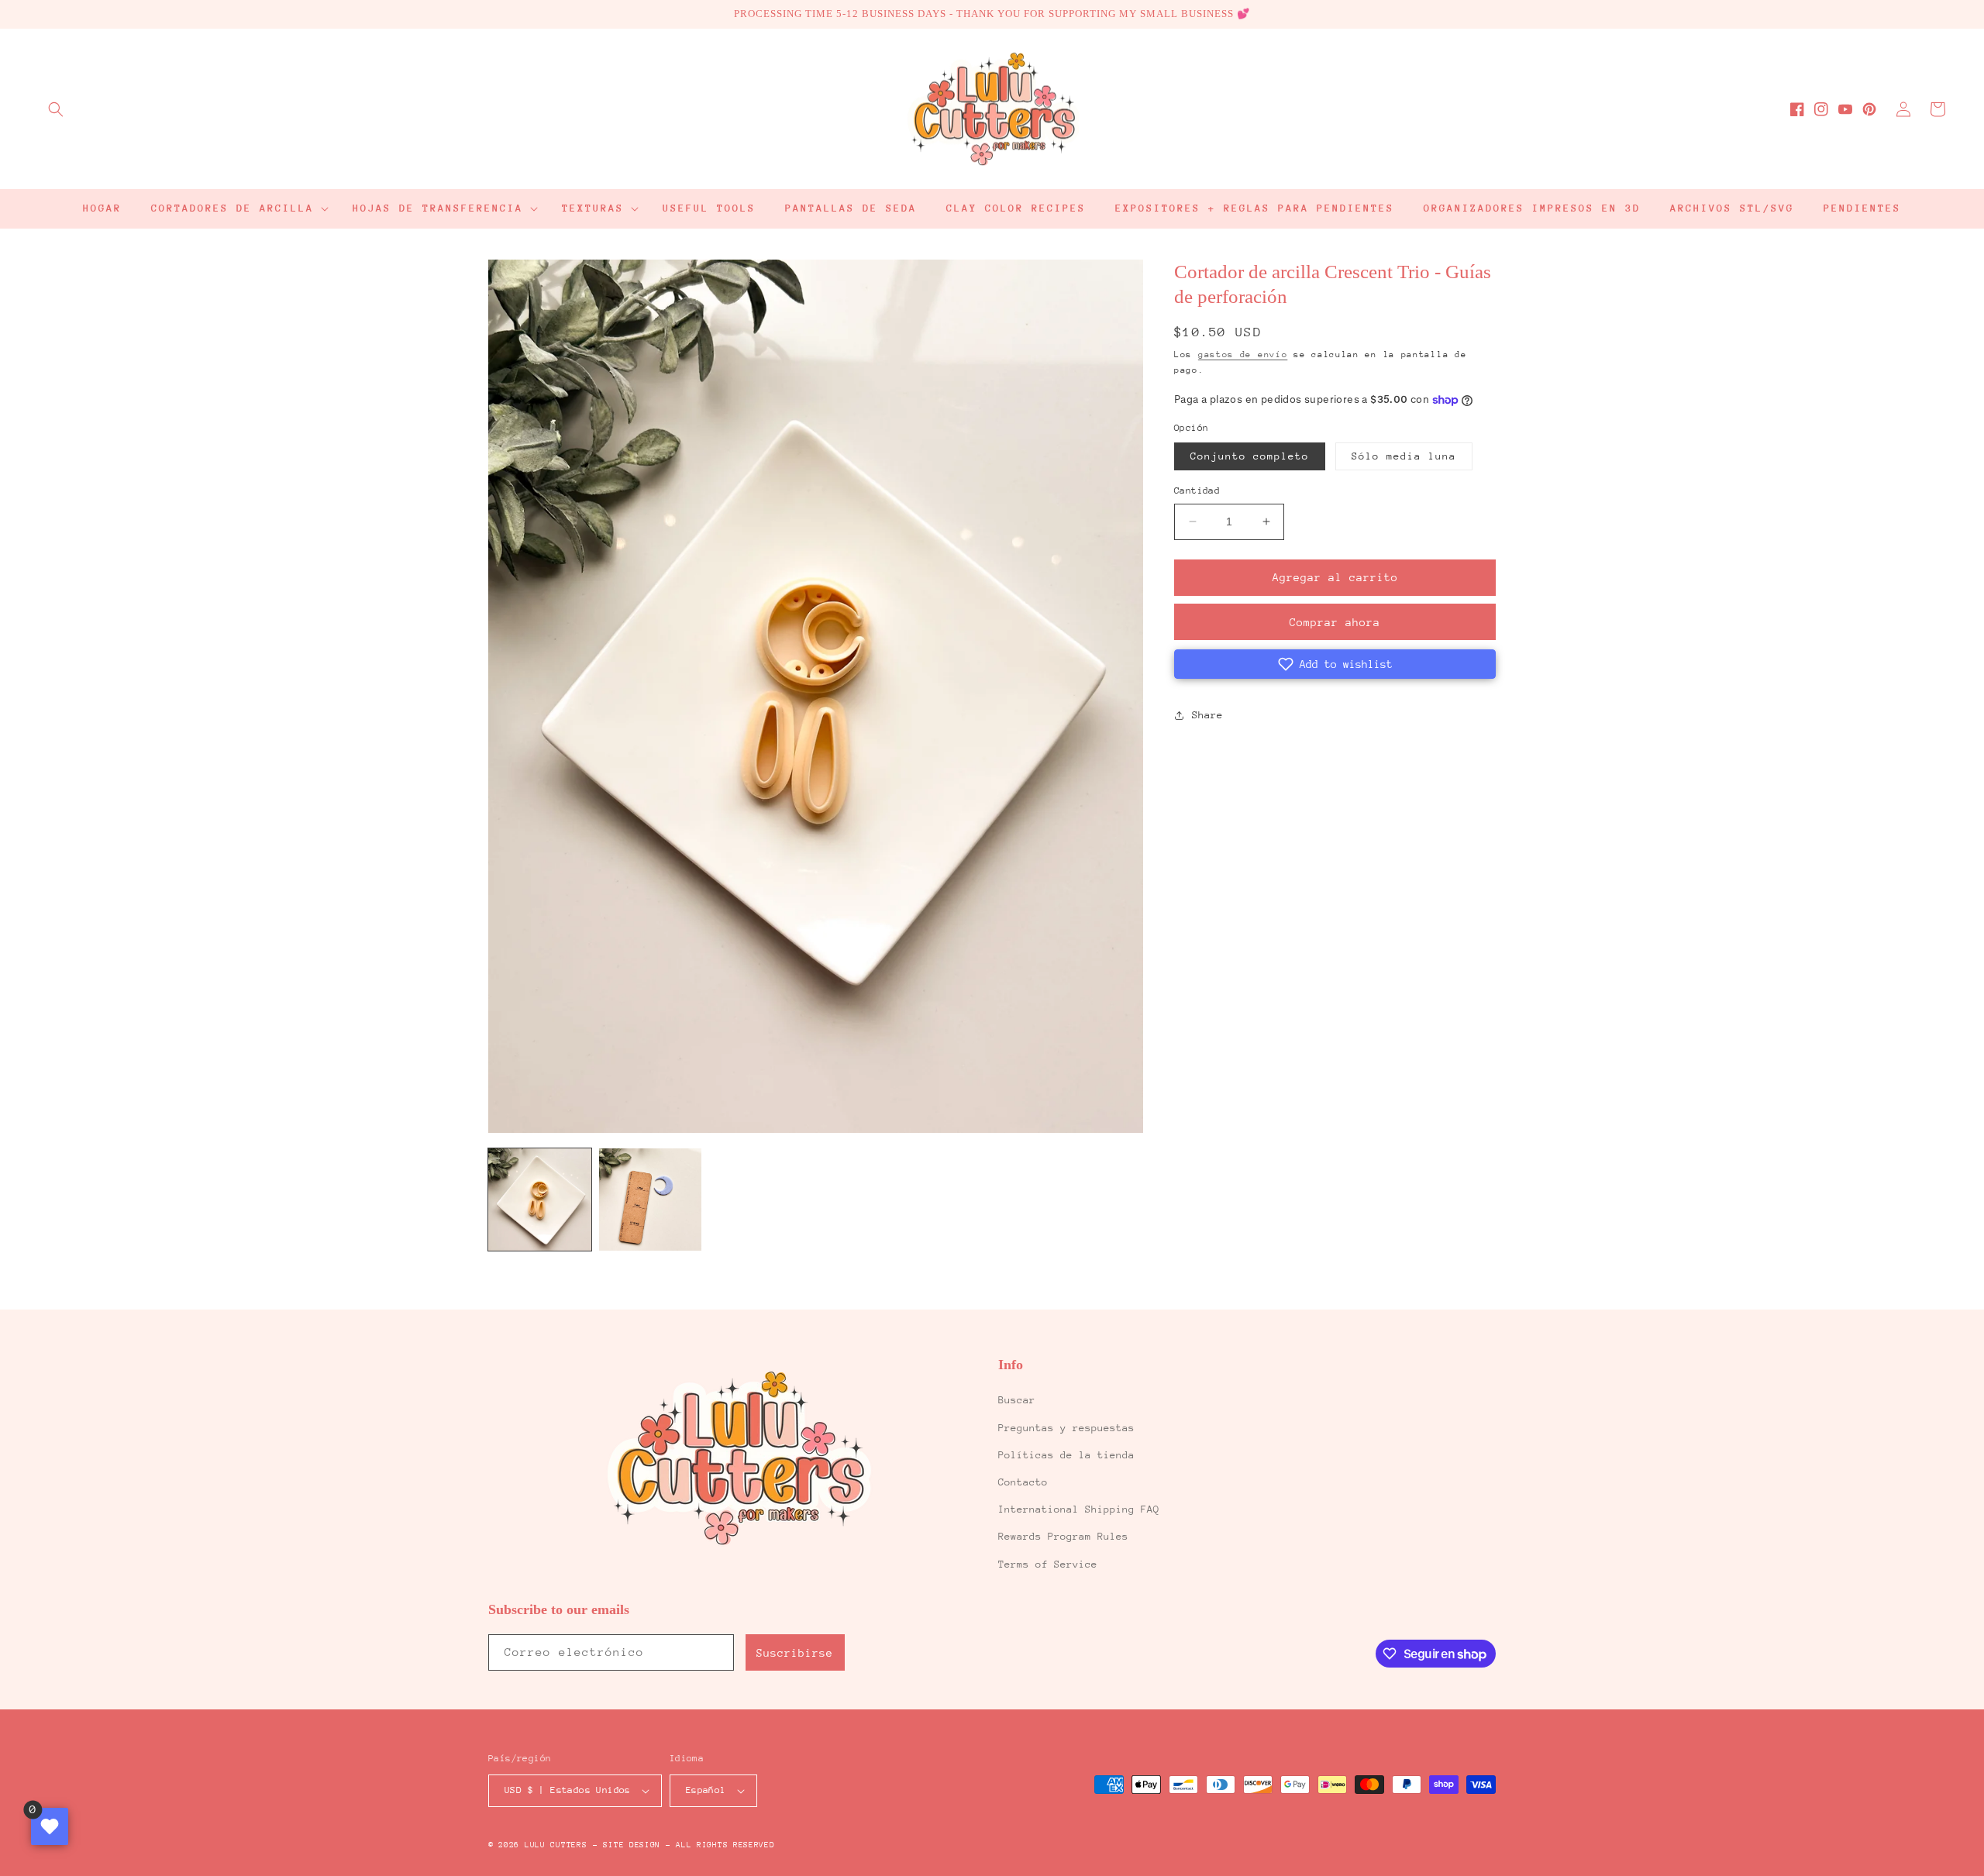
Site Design (632, 1845)
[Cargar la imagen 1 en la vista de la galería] (540, 1200)
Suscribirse (795, 1653)
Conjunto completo (1250, 456)
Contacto (1023, 1482)
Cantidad (1197, 491)
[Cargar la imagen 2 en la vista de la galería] (651, 1200)
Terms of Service (1048, 1564)
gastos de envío (1243, 355)
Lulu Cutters (556, 1845)
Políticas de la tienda (1066, 1455)
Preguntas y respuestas (1066, 1428)
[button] (56, 109)
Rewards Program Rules (1063, 1536)
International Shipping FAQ (1079, 1509)
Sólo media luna (1404, 456)
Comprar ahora (1335, 622)
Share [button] (1207, 715)
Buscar (1017, 1400)
